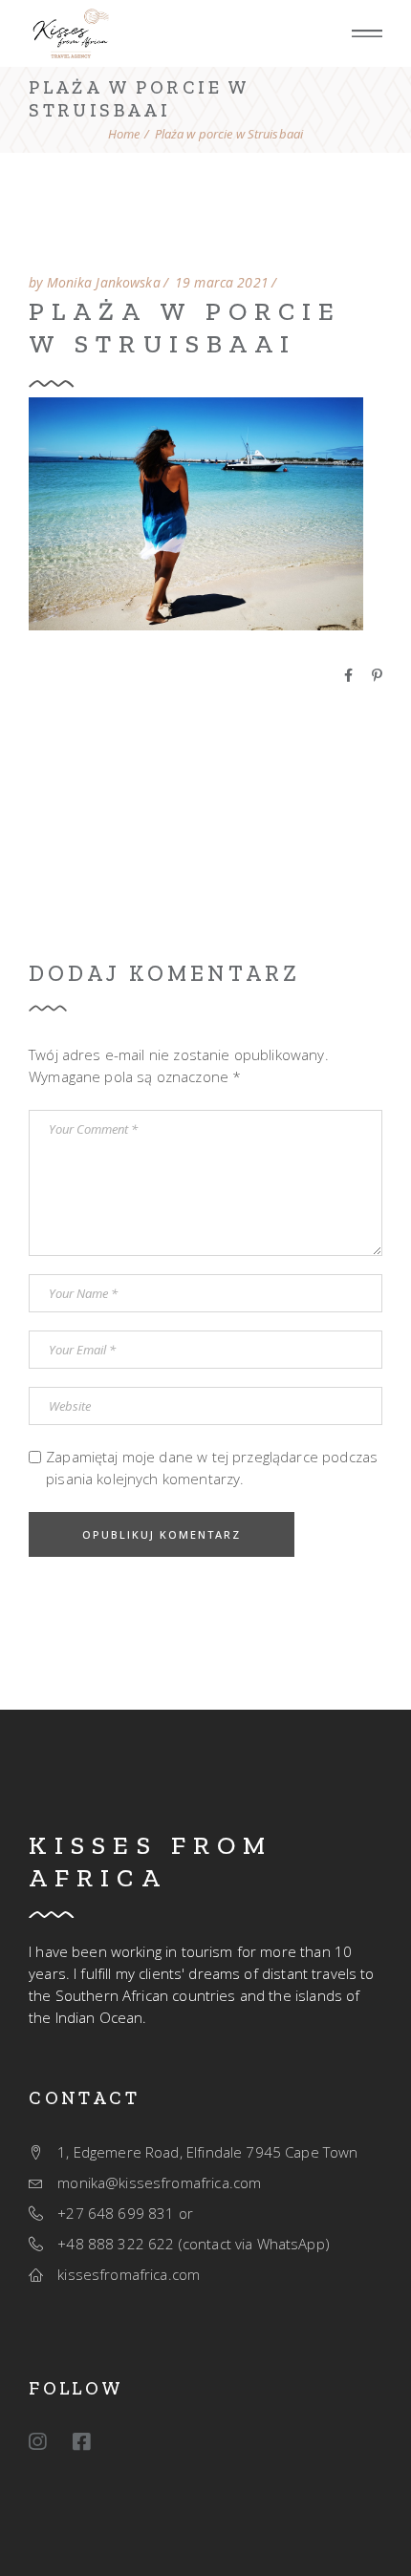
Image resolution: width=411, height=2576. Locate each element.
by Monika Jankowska (95, 283)
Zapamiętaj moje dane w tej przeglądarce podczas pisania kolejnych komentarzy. (212, 1468)
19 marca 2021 (222, 283)
